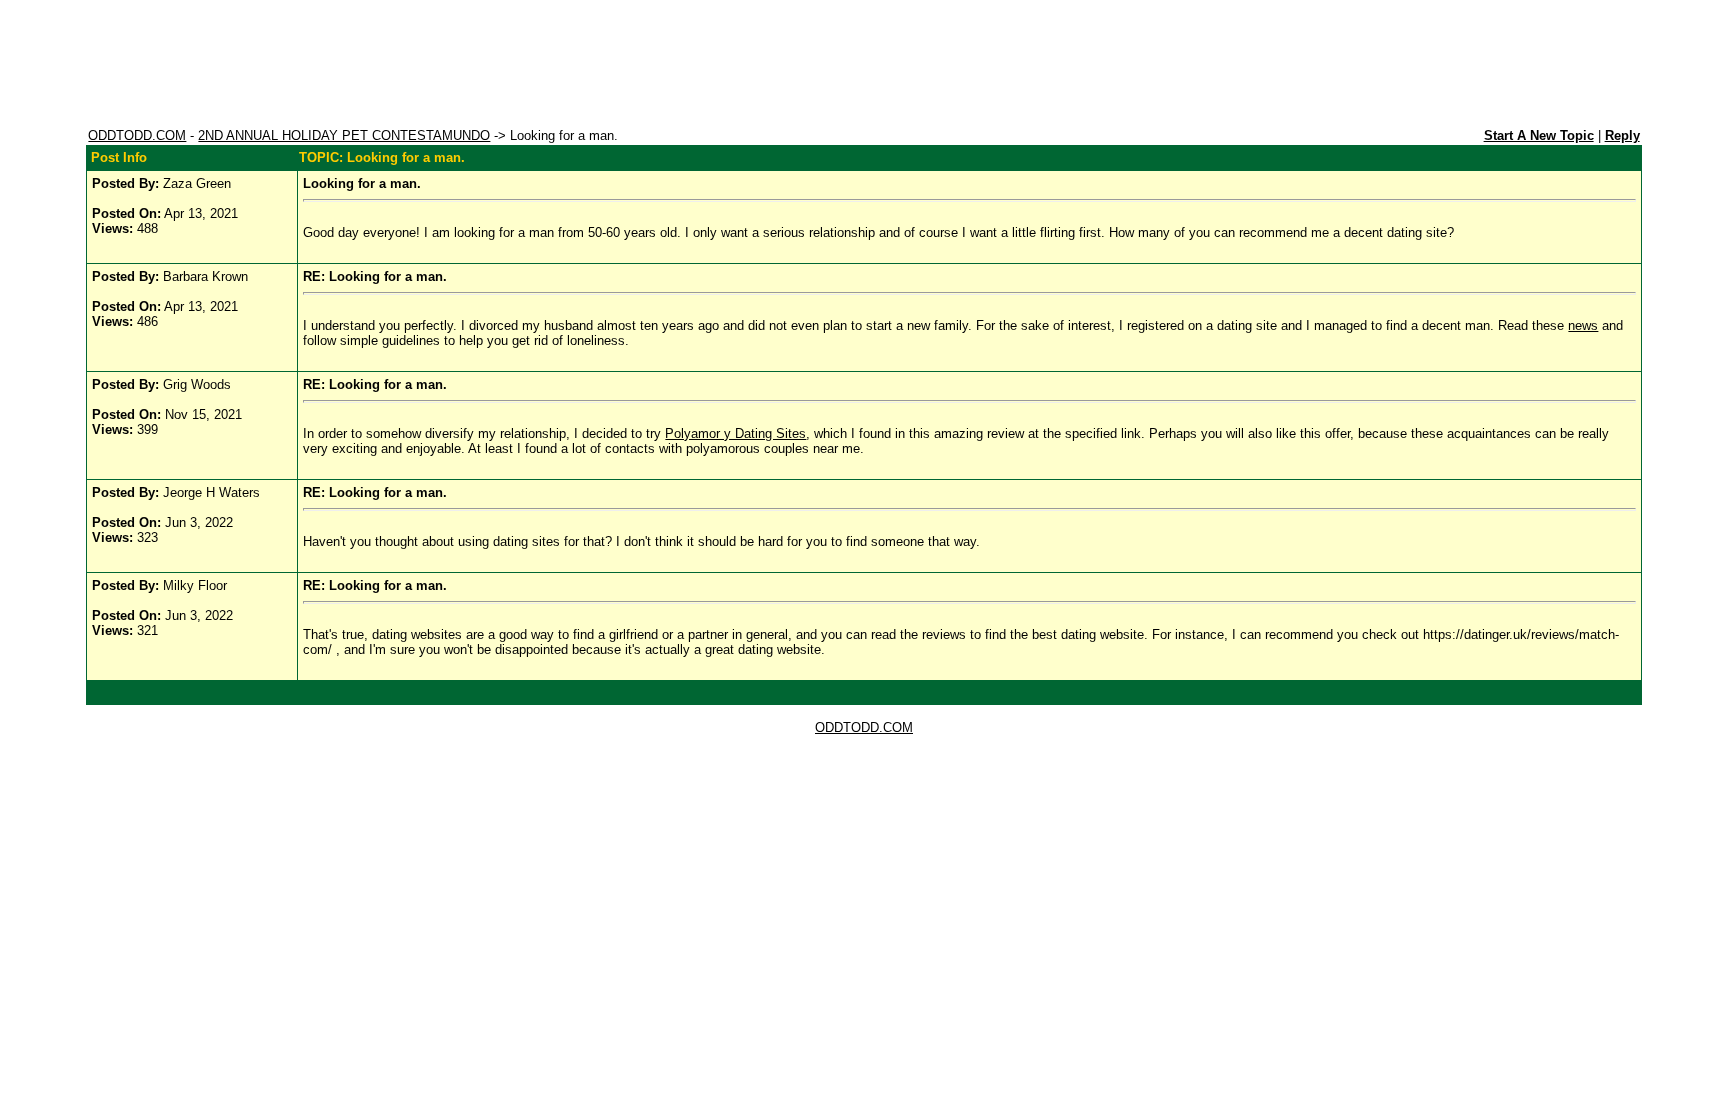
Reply (1622, 135)
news (1583, 325)
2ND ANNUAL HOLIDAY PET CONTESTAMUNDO (344, 135)
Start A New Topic (1539, 135)
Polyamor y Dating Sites (735, 433)
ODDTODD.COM (137, 135)
